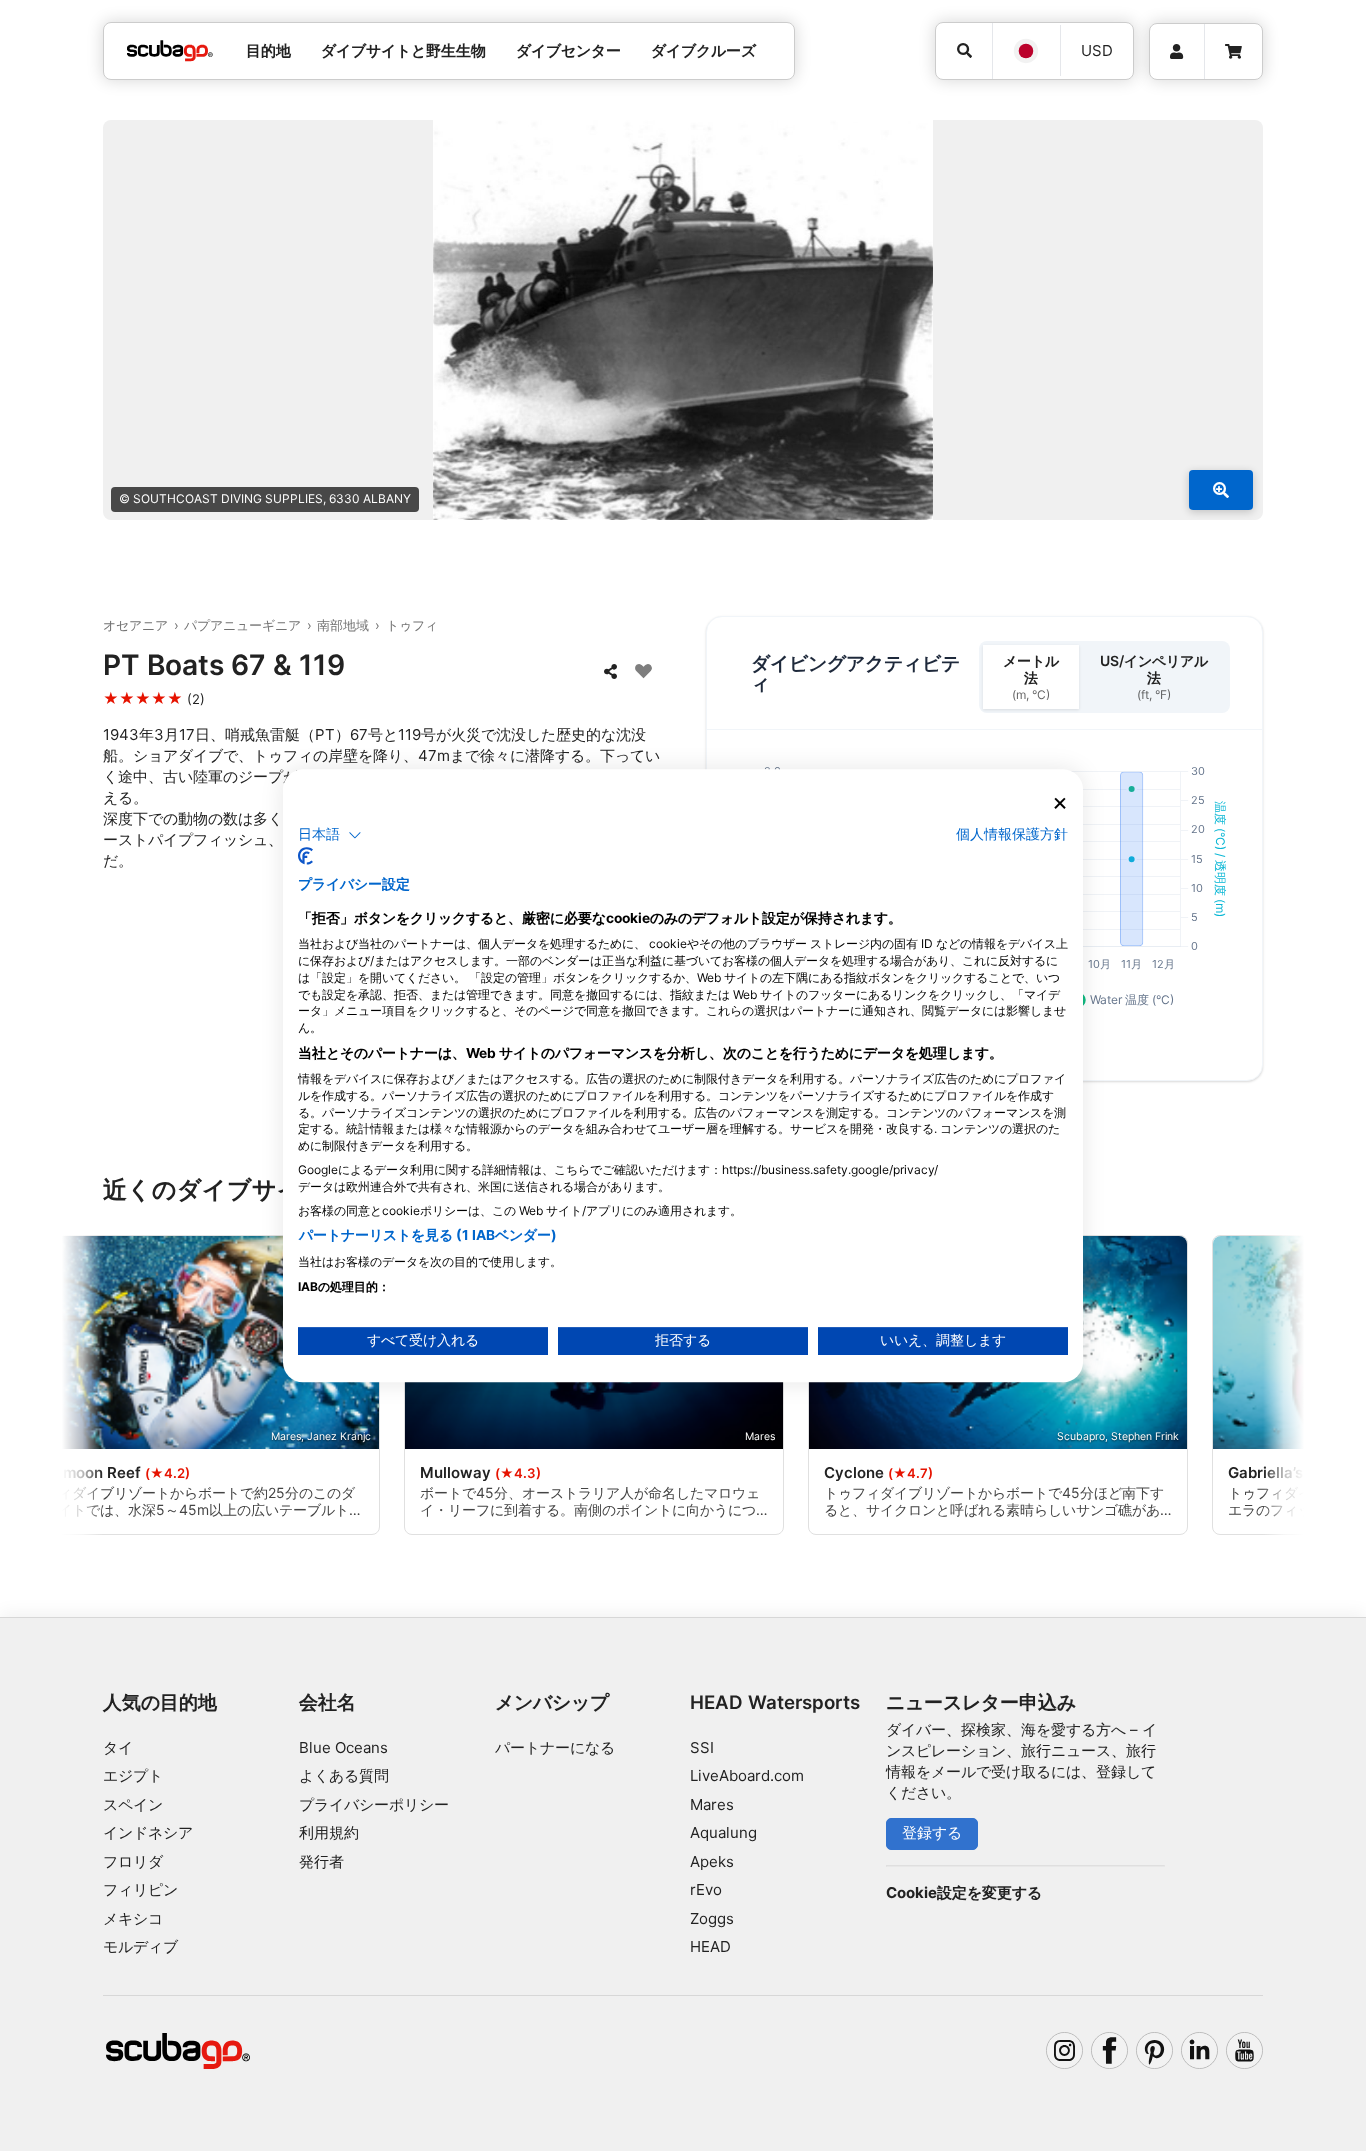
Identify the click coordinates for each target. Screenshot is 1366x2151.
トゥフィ (412, 625)
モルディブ (140, 1946)
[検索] (964, 51)
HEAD (710, 1946)
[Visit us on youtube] (1245, 2051)
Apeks (712, 1861)
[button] (330, 835)
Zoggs (712, 1918)
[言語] (1026, 51)
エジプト (133, 1775)
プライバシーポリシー (374, 1804)
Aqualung (723, 1832)
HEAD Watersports (775, 1702)
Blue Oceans (343, 1747)
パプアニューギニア (242, 625)
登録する (932, 1832)
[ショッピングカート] (1233, 52)
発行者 (321, 1861)
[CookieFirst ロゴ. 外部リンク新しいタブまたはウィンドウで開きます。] (305, 856)
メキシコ (133, 1918)
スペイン (133, 1804)
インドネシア (148, 1832)
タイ (118, 1747)
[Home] (170, 51)
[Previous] (102, 1389)
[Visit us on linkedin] (1200, 2051)
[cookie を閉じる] (1060, 803)
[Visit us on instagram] (1065, 2051)
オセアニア (135, 625)
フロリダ (133, 1861)
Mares (712, 1804)
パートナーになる (555, 1747)
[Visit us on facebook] (1110, 2051)
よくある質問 (344, 1775)
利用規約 (329, 1832)
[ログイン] (1177, 52)
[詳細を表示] (1221, 490)
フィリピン (140, 1889)
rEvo (706, 1889)
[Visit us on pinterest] (1155, 2051)
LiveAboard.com (747, 1775)
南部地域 (343, 625)
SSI (702, 1747)
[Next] (1264, 1389)
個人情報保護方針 (1012, 834)
